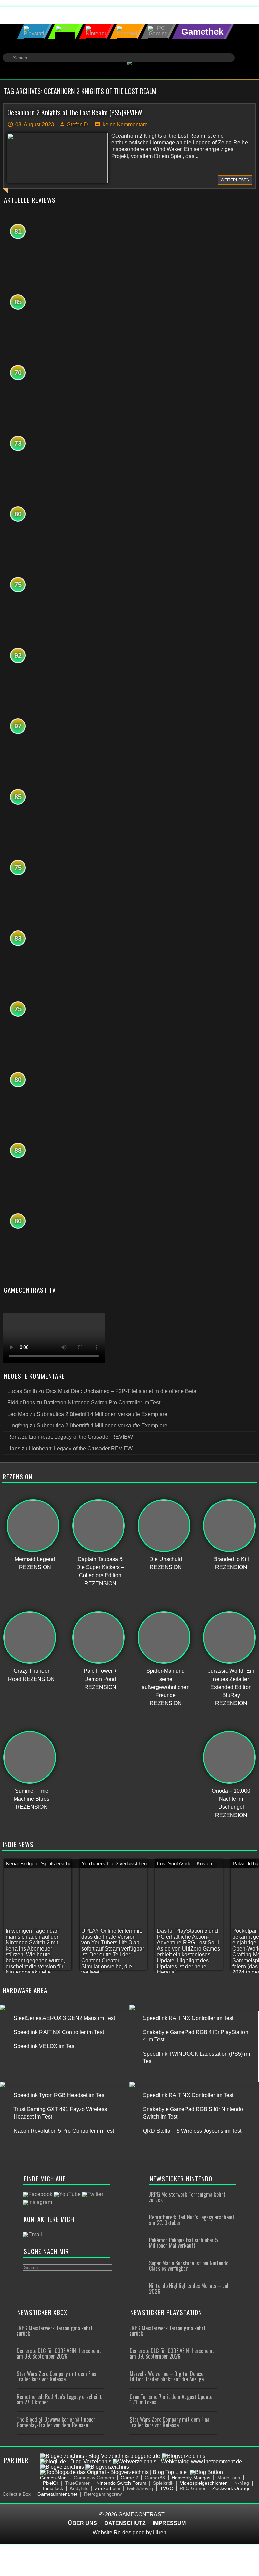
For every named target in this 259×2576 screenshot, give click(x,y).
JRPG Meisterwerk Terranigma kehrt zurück (187, 2197)
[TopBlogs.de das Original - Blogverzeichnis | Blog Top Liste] (113, 2472)
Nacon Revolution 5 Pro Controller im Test (64, 2131)
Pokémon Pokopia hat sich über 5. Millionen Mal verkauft (184, 2243)
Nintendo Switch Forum (121, 2483)
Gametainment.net (57, 2494)
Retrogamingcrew (103, 2494)
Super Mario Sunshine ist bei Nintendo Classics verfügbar (189, 2266)
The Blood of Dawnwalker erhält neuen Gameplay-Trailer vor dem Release (56, 2422)
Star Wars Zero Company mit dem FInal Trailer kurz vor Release (57, 2376)
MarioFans (229, 2478)
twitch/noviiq (140, 2488)
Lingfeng (18, 1426)
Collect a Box (17, 2494)
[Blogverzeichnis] (183, 2456)
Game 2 (129, 2478)
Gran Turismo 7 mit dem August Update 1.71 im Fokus (171, 2399)
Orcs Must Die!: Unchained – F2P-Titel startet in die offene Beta (121, 1391)
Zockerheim (108, 2488)
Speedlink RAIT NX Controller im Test (59, 2032)
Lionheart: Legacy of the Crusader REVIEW (81, 1437)
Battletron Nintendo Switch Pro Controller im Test (102, 1403)
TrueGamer (77, 2483)
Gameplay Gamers (94, 2478)
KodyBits (79, 2488)
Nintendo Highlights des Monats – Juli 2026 (189, 2289)
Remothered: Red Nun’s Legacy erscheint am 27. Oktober (192, 2220)
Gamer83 (155, 2478)
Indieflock (53, 2488)
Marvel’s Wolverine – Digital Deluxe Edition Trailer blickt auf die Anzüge (167, 2376)
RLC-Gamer (193, 2488)
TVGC (166, 2488)
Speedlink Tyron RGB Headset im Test (60, 2095)
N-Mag (242, 2483)
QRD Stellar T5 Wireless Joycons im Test (192, 2131)
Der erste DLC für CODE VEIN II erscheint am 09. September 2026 (59, 2353)
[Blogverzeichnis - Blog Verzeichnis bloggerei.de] (100, 2456)
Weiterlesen (235, 180)
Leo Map (18, 1414)
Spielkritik (163, 2483)
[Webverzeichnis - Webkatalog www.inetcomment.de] (177, 2461)
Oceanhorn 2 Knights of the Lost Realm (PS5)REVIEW (75, 112)
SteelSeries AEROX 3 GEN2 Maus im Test (64, 2018)
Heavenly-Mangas (191, 2478)
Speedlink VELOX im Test (45, 2046)
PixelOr (51, 2483)
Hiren (160, 2532)
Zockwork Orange (232, 2488)
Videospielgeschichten (204, 2483)
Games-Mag (53, 2478)
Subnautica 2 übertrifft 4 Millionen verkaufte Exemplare (102, 1414)
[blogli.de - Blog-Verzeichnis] (76, 2461)
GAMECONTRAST (141, 2515)
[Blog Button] (206, 2472)
